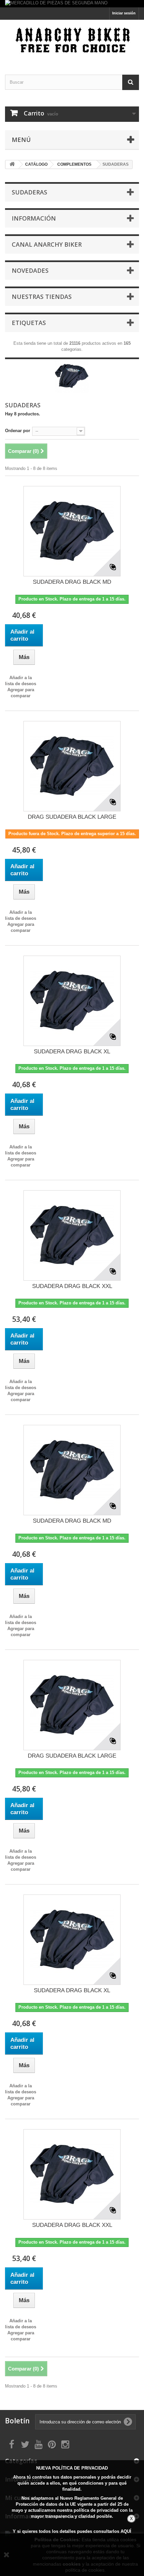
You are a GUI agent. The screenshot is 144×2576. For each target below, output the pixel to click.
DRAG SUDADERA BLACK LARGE (72, 817)
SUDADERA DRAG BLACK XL (72, 1052)
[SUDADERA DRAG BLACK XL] (72, 1001)
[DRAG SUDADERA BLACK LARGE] (72, 766)
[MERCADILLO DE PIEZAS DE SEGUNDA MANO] (72, 4)
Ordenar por (18, 431)
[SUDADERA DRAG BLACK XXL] (72, 1235)
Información (34, 218)
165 (127, 343)
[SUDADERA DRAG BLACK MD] (72, 531)
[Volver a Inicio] (12, 165)
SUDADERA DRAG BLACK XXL (72, 1286)
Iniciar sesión (124, 13)
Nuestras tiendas (42, 297)
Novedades (30, 270)
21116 (75, 343)
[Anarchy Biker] (72, 41)
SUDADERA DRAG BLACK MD (72, 582)
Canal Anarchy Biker (47, 244)
